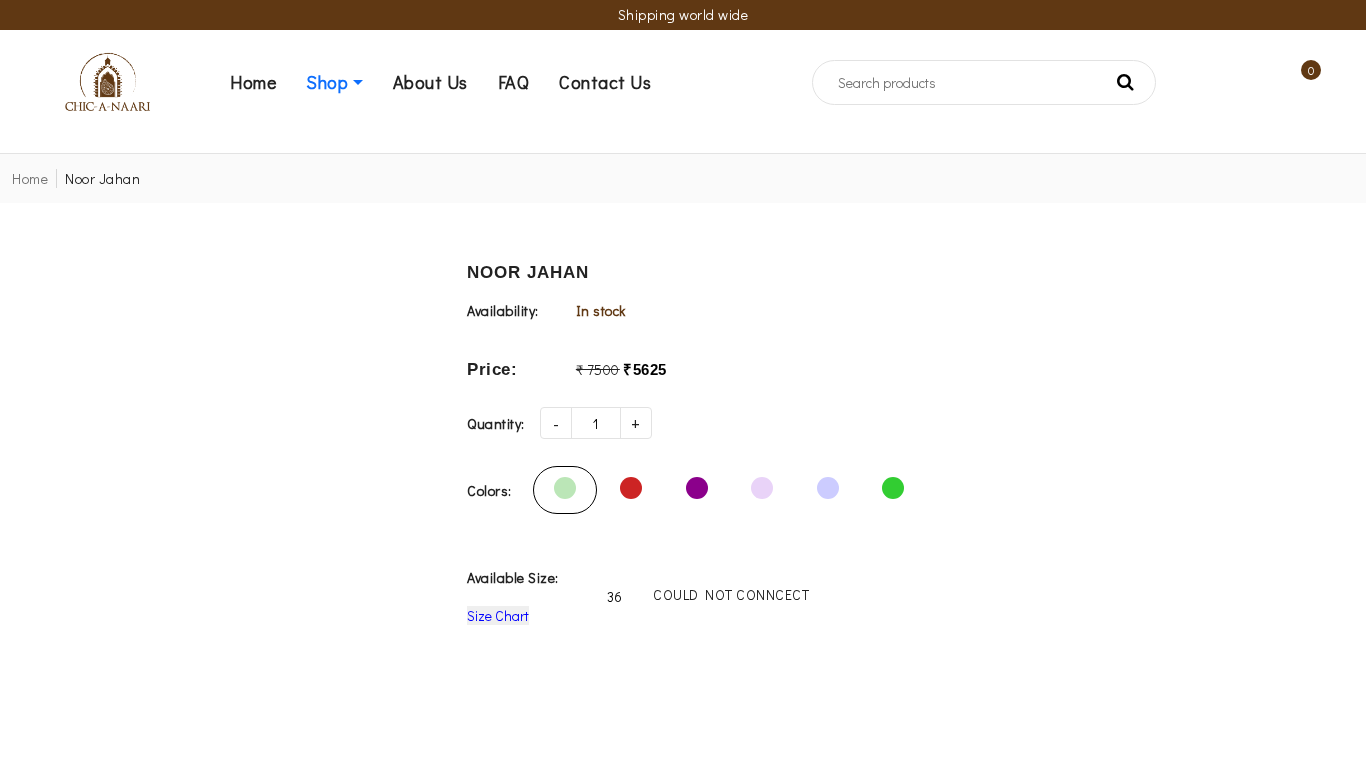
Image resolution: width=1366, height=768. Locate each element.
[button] (349, 82)
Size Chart (498, 615)
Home (30, 178)
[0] (1296, 82)
